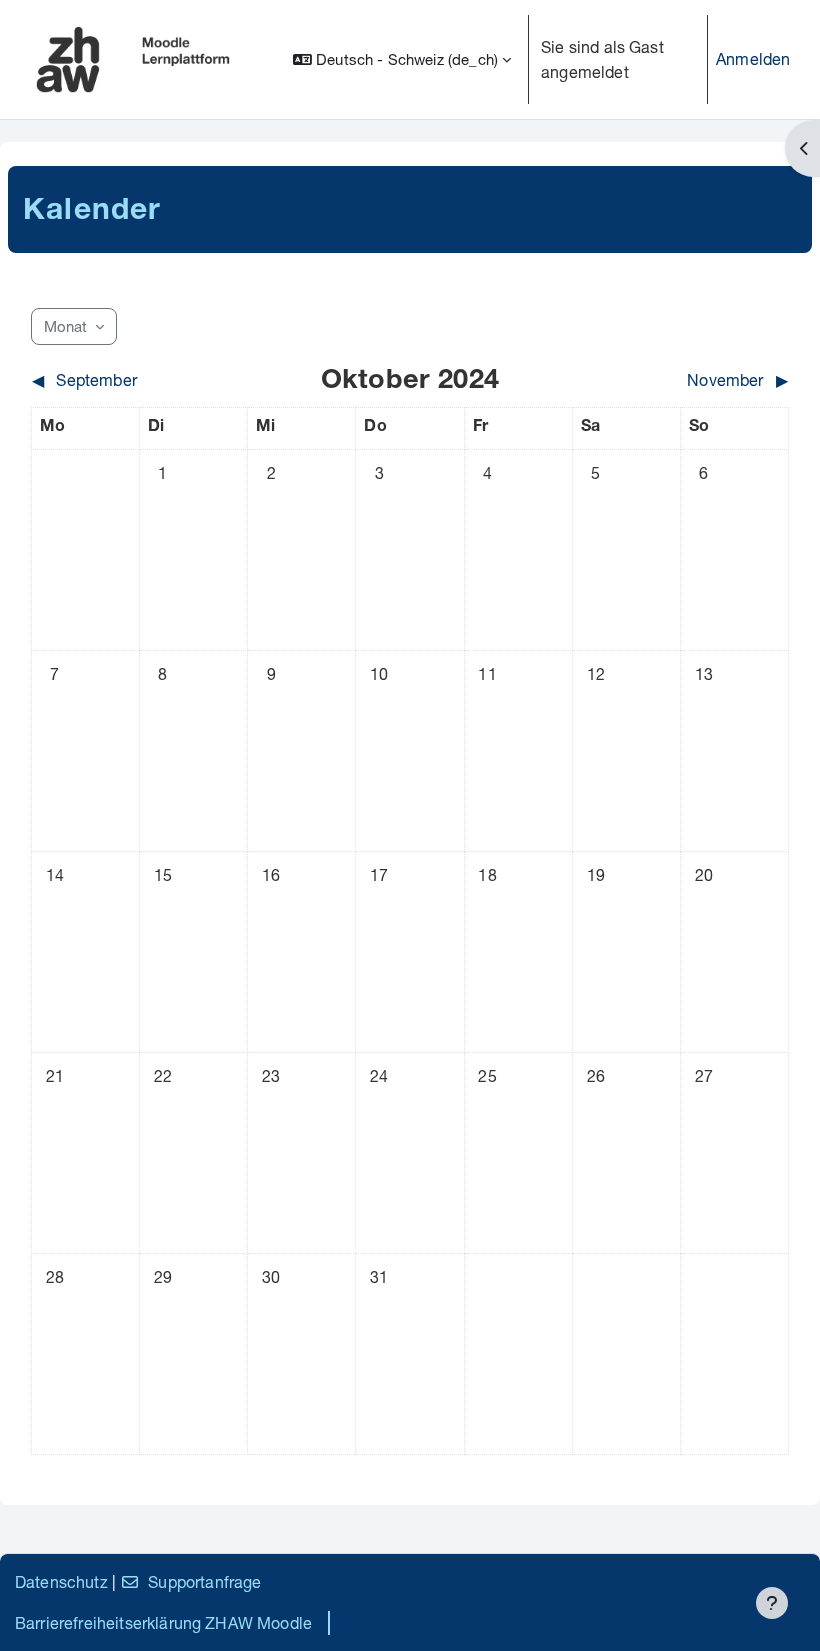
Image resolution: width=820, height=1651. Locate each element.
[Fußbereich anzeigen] (772, 1603)
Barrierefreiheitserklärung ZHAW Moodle (163, 1622)
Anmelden (753, 58)
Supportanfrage (204, 1581)
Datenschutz (61, 1581)
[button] (402, 59)
